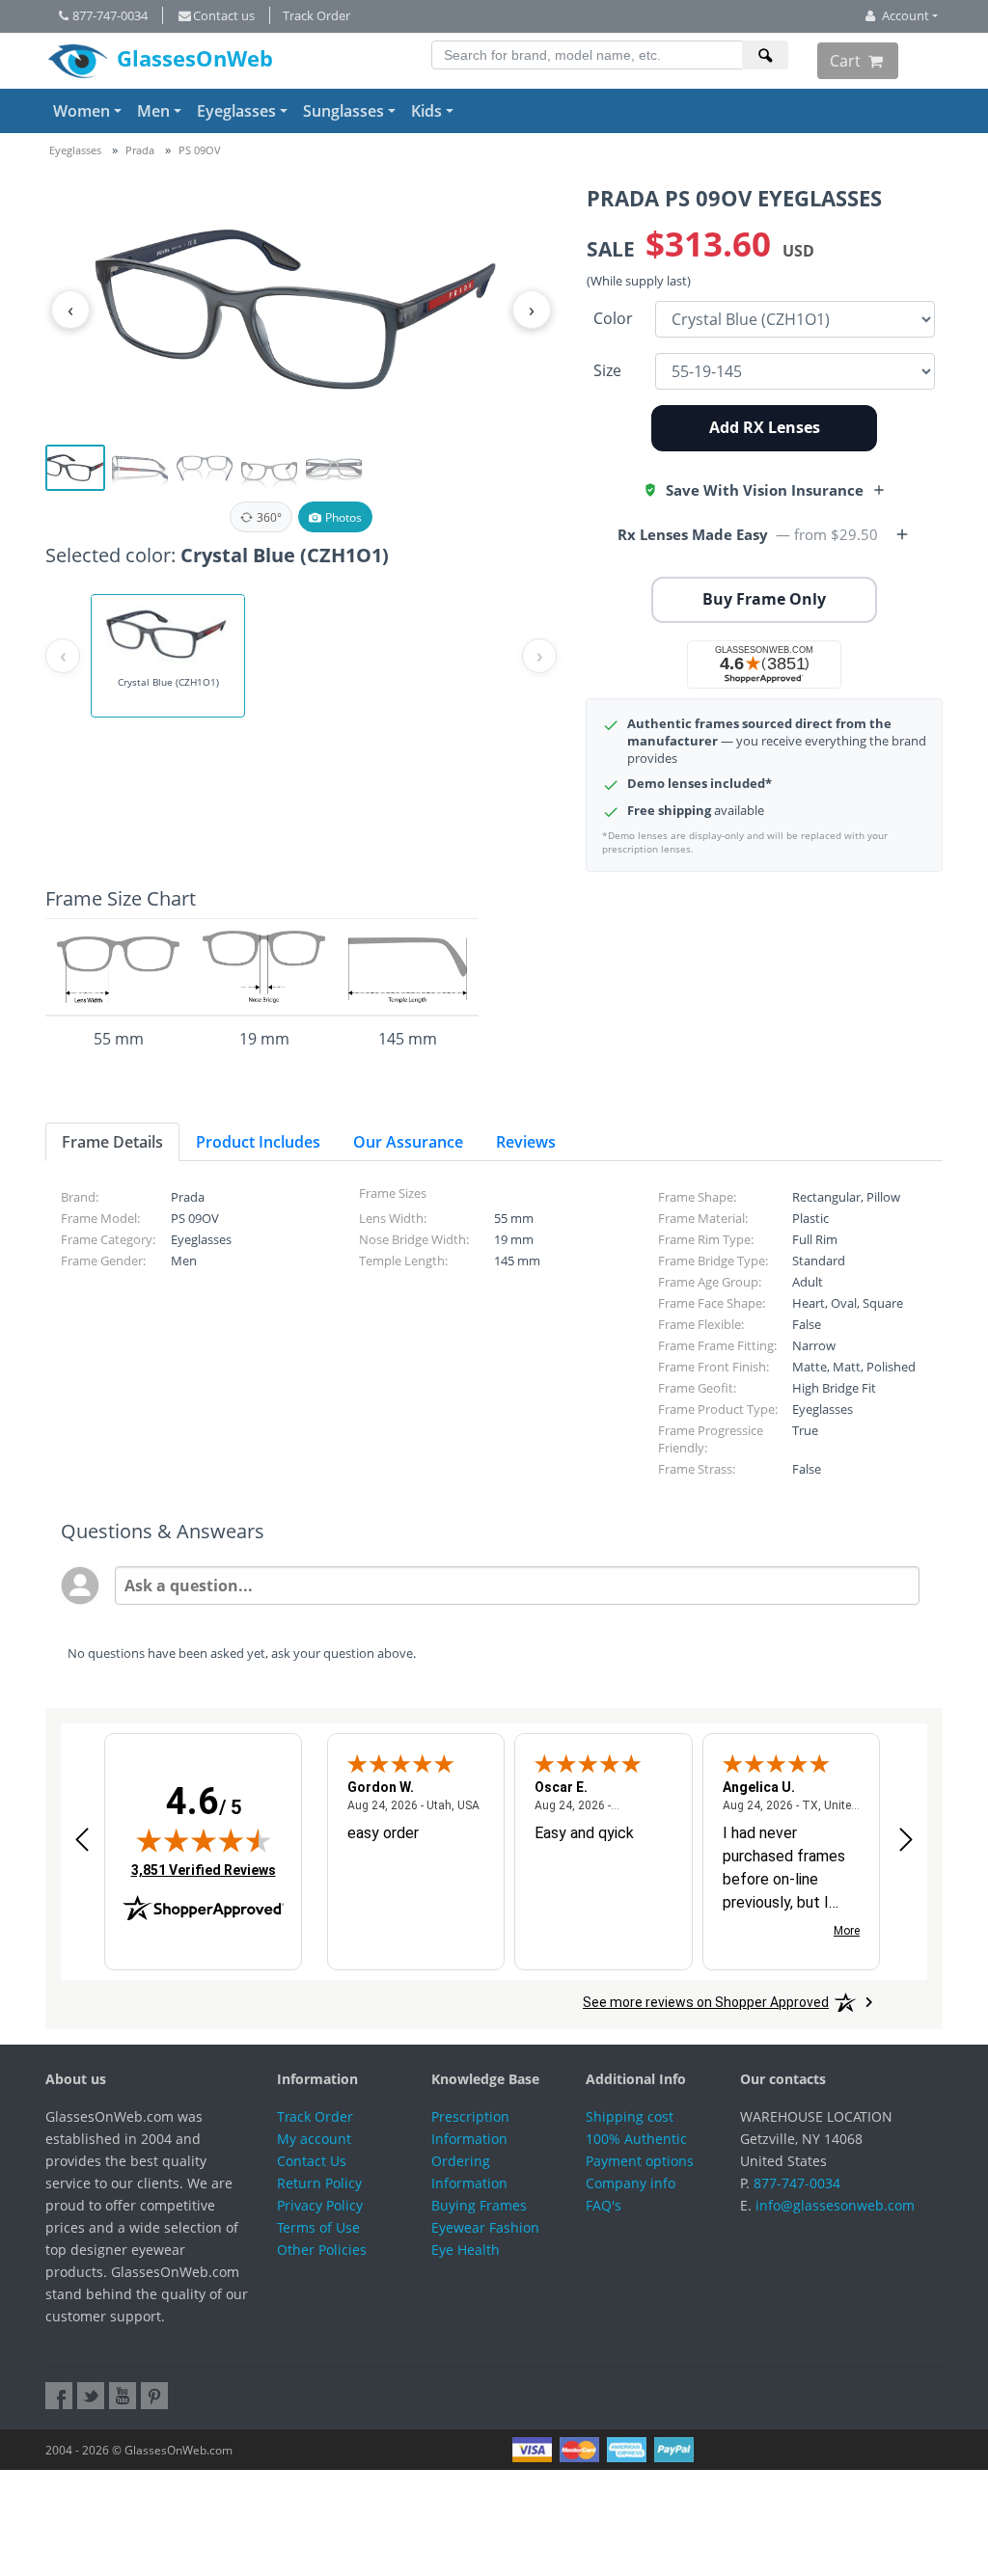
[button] (765, 490)
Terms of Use (318, 2227)
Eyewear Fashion (485, 2227)
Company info (631, 2183)
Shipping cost (630, 2116)
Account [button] (906, 15)
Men (153, 111)
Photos (343, 517)
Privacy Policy (320, 2205)
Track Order (316, 15)
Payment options (640, 2161)
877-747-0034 (110, 15)
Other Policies (322, 2250)
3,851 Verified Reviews (204, 1870)
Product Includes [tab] (258, 1142)
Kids (426, 111)
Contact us (224, 15)
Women (82, 111)
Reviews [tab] (526, 1142)
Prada (140, 150)
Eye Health (466, 2250)
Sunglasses (343, 111)
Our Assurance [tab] (408, 1142)
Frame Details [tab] (112, 1142)
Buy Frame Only (764, 599)
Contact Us (312, 2161)
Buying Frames (479, 2205)
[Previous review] (82, 1840)
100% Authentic (636, 2139)
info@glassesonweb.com (835, 2205)
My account (314, 2139)
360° (269, 517)
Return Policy (319, 2183)
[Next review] (906, 1840)
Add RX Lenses (765, 427)
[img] (204, 1840)
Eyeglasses (236, 111)
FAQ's (604, 2205)
